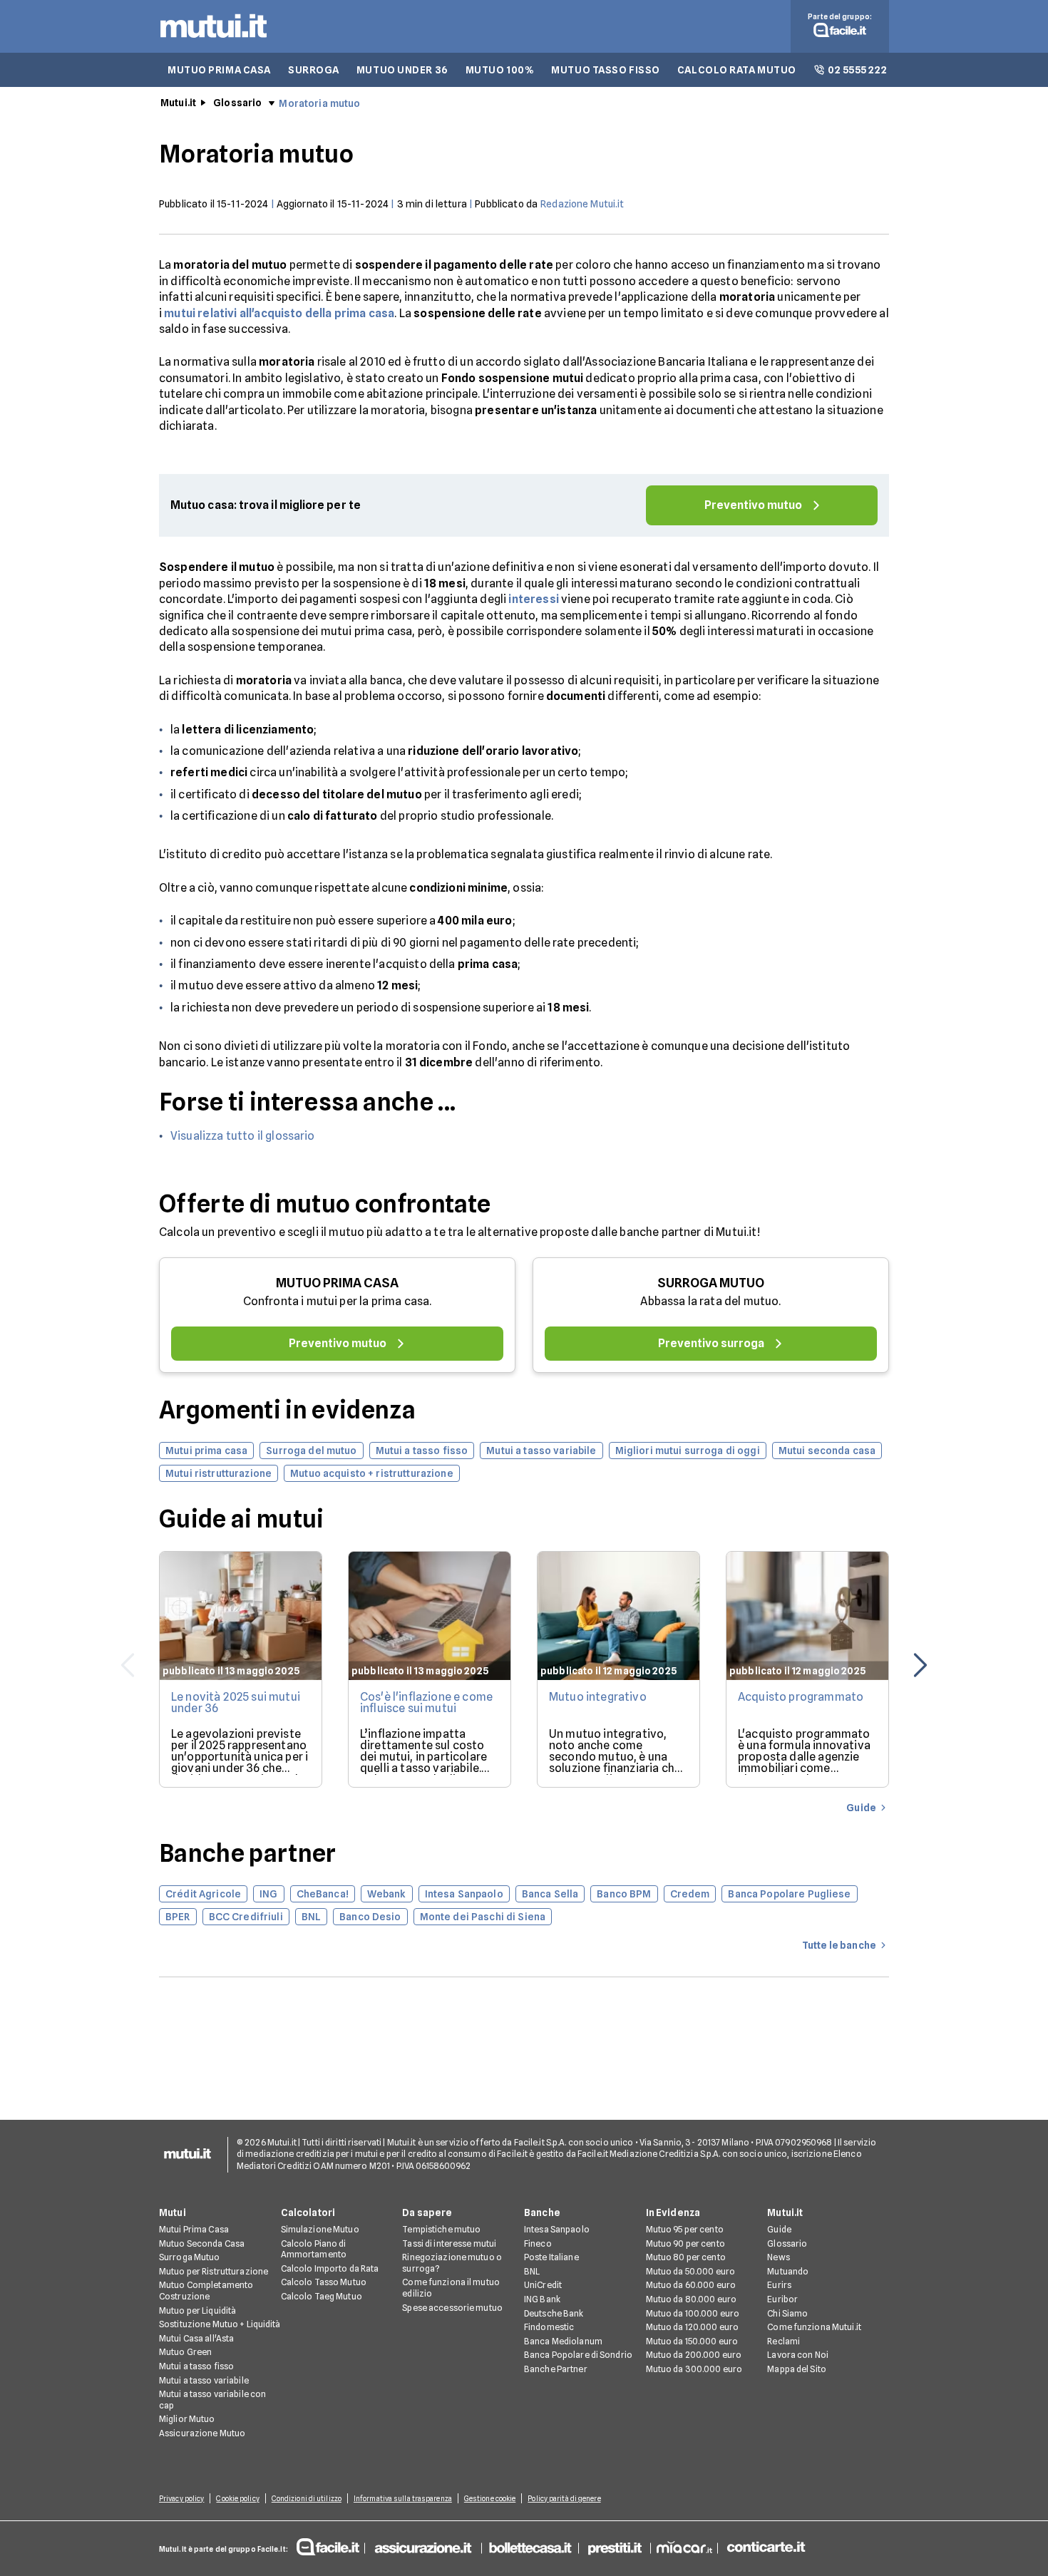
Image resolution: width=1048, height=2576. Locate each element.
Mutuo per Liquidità (197, 2310)
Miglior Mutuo (187, 2419)
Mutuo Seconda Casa (202, 2243)
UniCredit (543, 2285)
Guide (779, 2229)
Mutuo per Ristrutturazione (214, 2271)
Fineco (538, 2243)
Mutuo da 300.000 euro (694, 2369)
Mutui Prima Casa (194, 2229)
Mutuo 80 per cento (686, 2257)
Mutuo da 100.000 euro (693, 2313)
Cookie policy (237, 2498)
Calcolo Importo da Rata (330, 2268)
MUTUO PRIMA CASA (219, 70)
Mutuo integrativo (598, 1697)
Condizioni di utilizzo (307, 2498)
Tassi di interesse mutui (449, 2243)
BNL (532, 2271)
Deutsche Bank (554, 2313)
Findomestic (549, 2327)
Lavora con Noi (798, 2355)
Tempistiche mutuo (441, 2229)
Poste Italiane (551, 2257)
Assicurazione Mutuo (202, 2433)
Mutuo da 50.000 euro (690, 2271)
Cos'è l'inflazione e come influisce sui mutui (426, 1702)
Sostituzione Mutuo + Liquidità (220, 2324)
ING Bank (542, 2299)
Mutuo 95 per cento (685, 2229)
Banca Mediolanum (563, 2341)
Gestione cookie (490, 2498)
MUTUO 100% (500, 70)
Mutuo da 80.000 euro (691, 2299)
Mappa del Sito (797, 2369)
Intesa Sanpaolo (557, 2229)
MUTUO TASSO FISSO (606, 70)
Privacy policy (181, 2498)
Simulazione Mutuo (320, 2229)
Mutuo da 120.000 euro (693, 2327)
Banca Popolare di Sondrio (578, 2355)
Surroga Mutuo (190, 2257)
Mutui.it (178, 103)
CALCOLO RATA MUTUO (737, 70)
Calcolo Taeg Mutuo (322, 2296)
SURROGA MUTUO (711, 1283)
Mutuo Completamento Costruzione (206, 2291)
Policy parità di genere (564, 2498)
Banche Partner (556, 2369)
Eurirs (779, 2285)
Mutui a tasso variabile (204, 2380)
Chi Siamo (787, 2313)
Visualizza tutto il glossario (243, 1136)
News (778, 2257)
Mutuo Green (185, 2352)
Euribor (782, 2299)
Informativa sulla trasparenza (403, 2498)
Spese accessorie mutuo (452, 2308)
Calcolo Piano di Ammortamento (314, 2249)
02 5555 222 (857, 70)
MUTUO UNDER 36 (402, 70)
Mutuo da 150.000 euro (692, 2341)
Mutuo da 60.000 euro (691, 2285)
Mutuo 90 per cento (685, 2243)
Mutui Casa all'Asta (196, 2338)
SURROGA (314, 70)
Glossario (237, 103)
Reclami (784, 2341)
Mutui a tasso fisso (196, 2366)
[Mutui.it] (214, 41)
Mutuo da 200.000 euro (694, 2355)
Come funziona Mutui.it (814, 2327)
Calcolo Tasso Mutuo (324, 2282)
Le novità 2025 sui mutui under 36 (236, 1702)
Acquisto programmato (801, 1697)
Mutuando (788, 2271)
